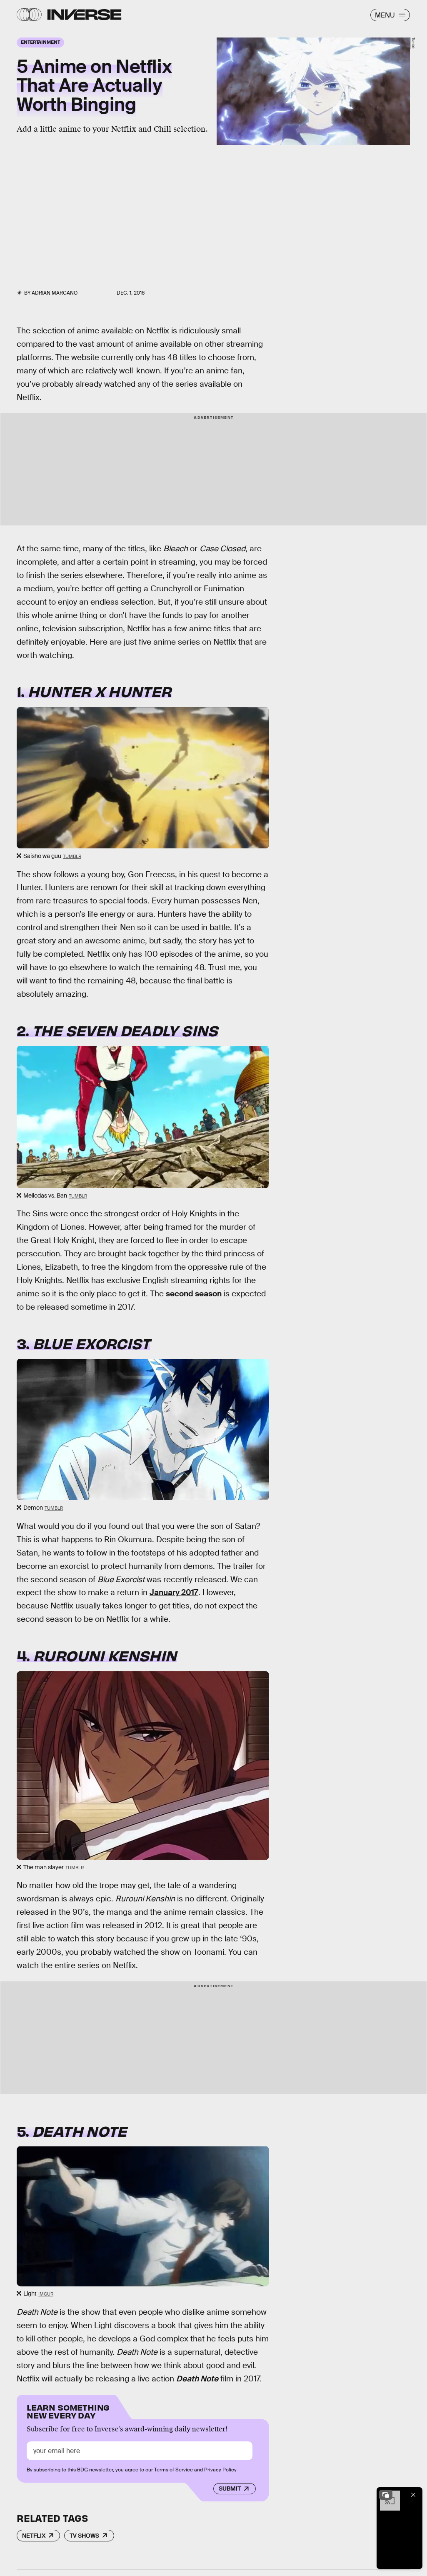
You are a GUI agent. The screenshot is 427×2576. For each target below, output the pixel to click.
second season (194, 1294)
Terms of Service (174, 2470)
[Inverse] (84, 15)
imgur (46, 2294)
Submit (230, 2488)
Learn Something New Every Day (68, 2411)
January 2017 (174, 1592)
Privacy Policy (220, 2470)
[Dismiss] (413, 2495)
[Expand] (386, 2495)
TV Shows (84, 2536)
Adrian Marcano (55, 293)
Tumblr (413, 43)
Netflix (34, 2536)
